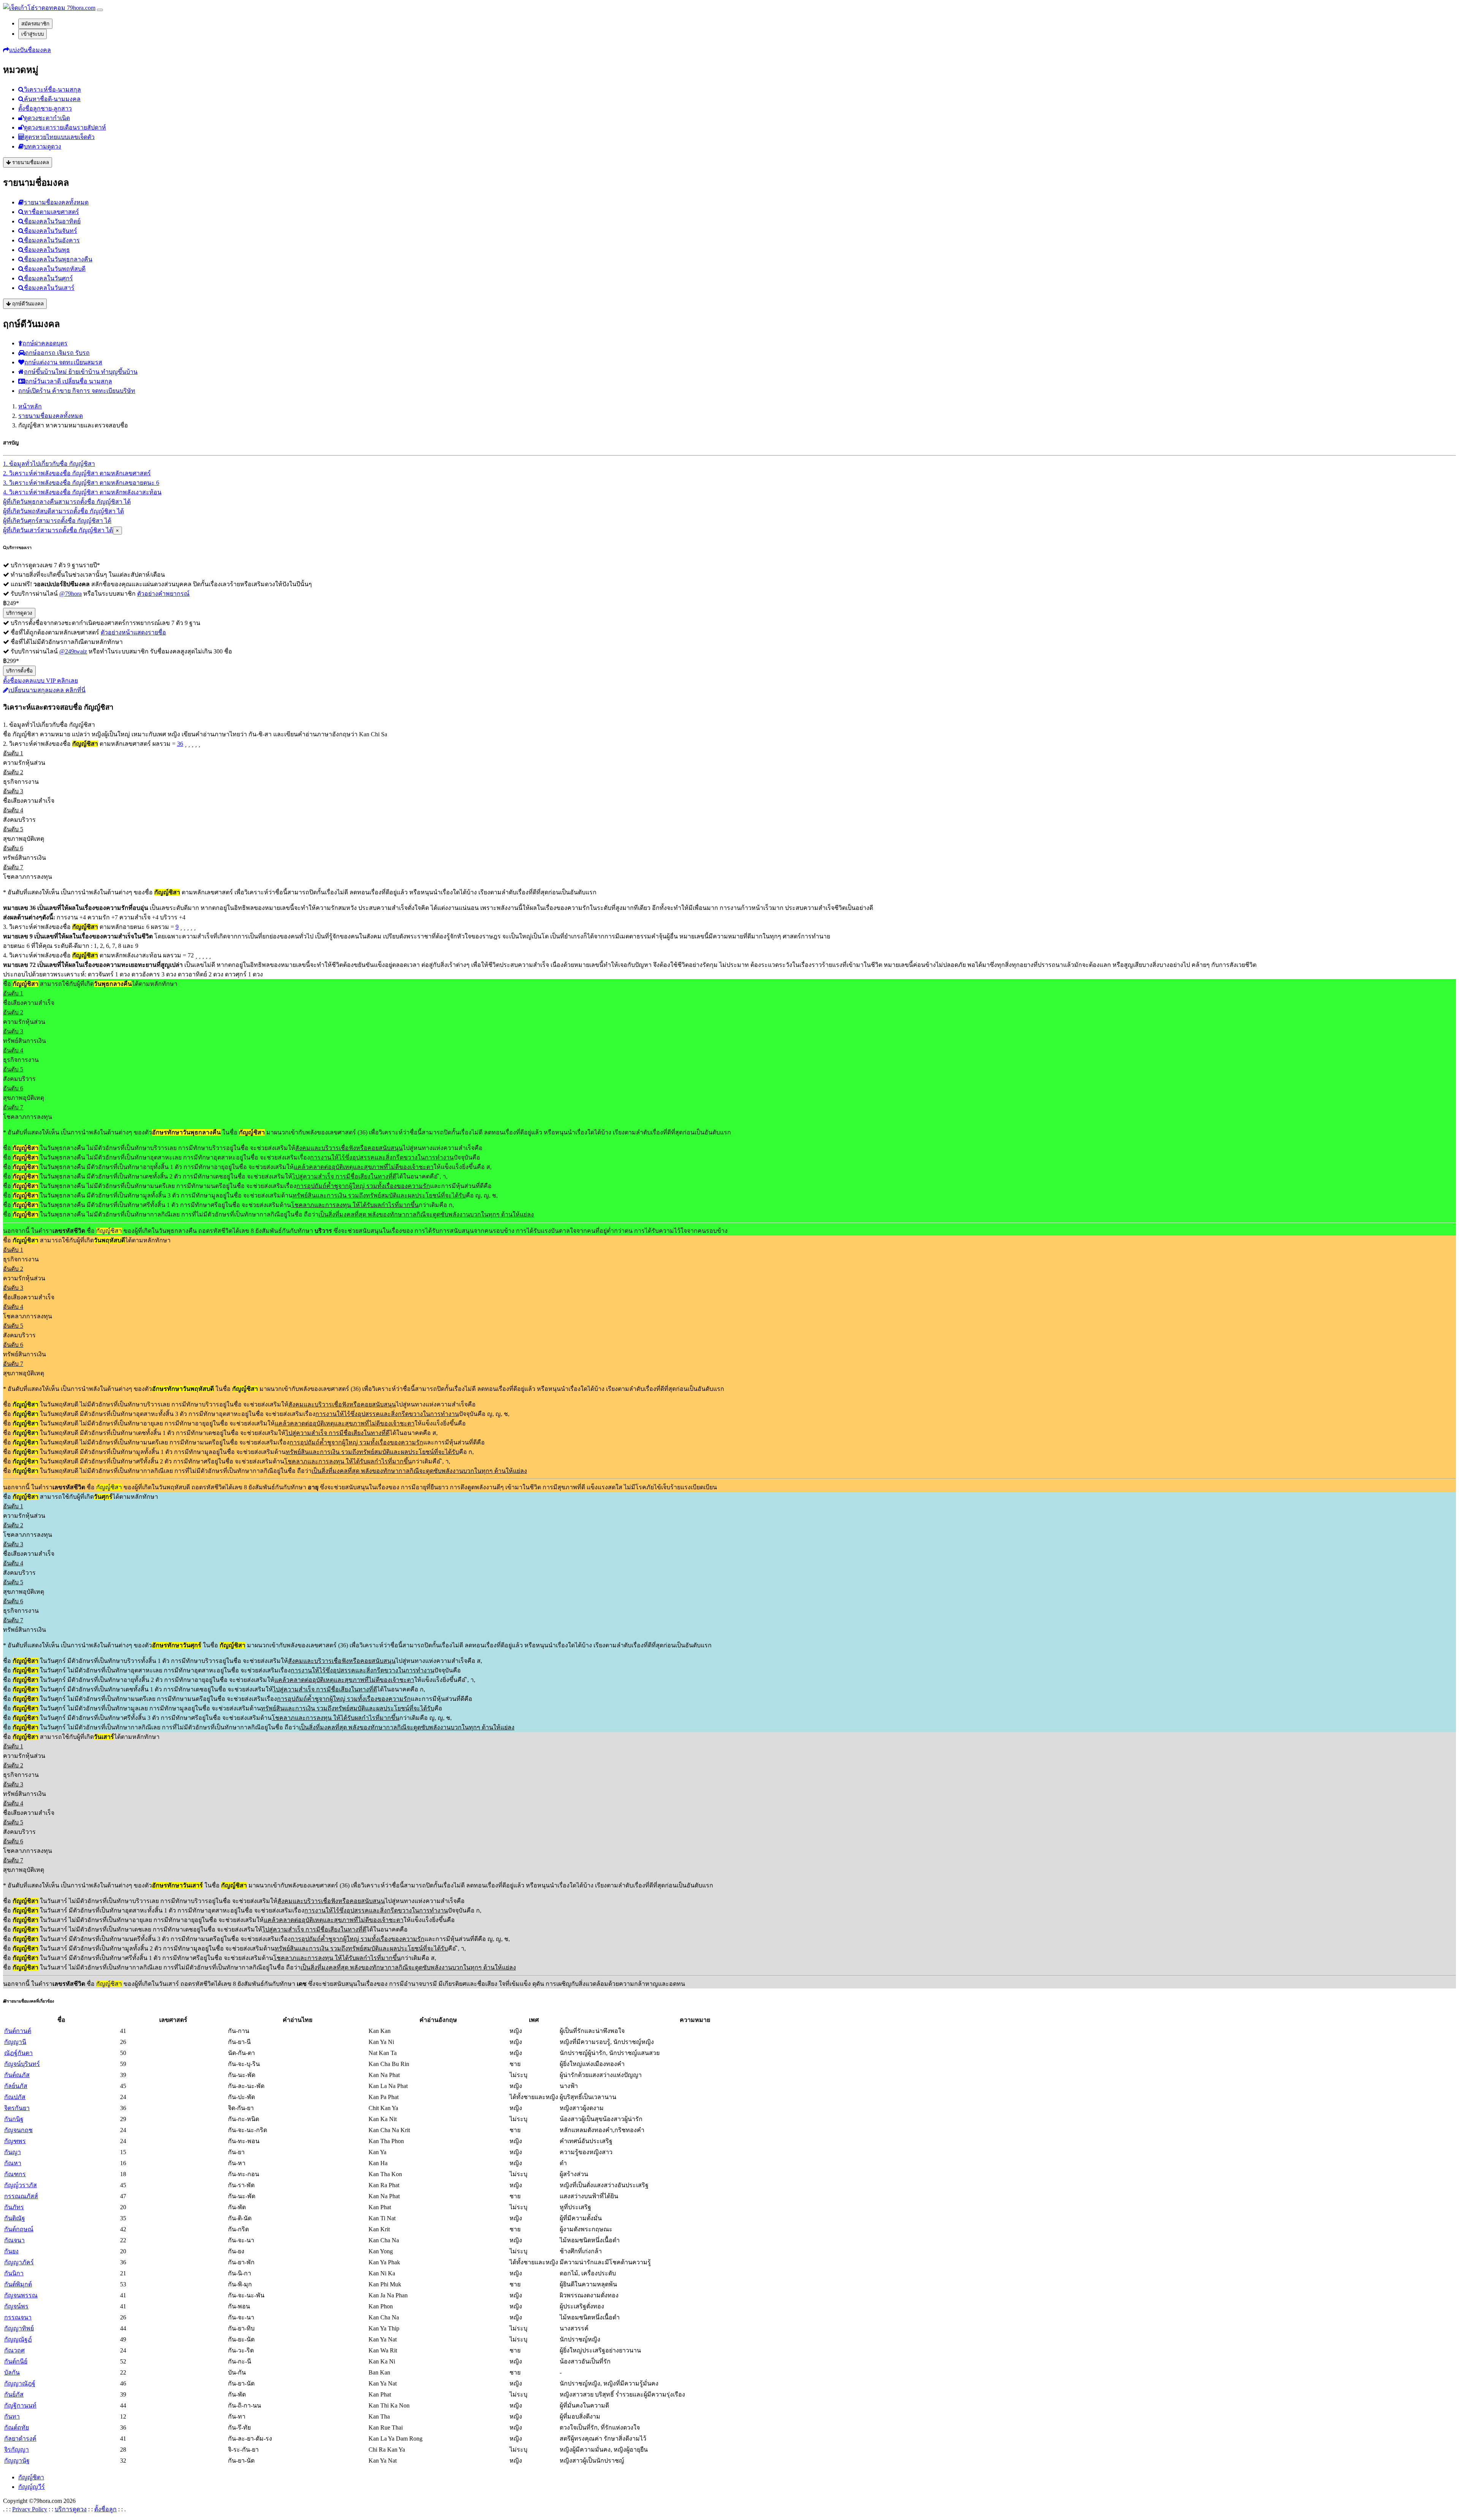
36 (180, 744)
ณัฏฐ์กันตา (18, 2053)
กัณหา (13, 2163)
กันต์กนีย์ (16, 2361)
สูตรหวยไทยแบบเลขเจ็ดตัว (59, 137)
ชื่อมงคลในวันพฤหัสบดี (55, 269)
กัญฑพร (15, 2141)
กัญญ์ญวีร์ (32, 2487)
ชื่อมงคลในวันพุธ (47, 250)
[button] (27, 50)
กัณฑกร (15, 2174)
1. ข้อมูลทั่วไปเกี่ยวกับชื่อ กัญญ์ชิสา (49, 464)
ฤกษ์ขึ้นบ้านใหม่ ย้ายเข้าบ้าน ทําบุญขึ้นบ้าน (81, 372)
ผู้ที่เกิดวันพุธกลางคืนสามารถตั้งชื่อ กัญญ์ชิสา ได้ (67, 502)
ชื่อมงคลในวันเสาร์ (49, 288)
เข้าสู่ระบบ (32, 34)
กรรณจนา (18, 2317)
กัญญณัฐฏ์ (18, 2339)
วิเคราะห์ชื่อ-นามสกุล (52, 89)
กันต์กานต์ (18, 2031)
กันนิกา (14, 2273)
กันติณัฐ (15, 2218)
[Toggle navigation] (100, 10)
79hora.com (80, 8)
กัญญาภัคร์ (19, 2262)
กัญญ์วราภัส (21, 2185)
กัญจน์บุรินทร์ (22, 2064)
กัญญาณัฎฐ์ (20, 2383)
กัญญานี (15, 2042)
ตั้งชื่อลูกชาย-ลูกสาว (45, 108)
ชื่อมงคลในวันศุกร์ (48, 278)
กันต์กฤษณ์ (19, 2229)
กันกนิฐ (14, 2119)
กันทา (12, 2416)
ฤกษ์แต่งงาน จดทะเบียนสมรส (63, 362)
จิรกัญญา (17, 2450)
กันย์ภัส (14, 2394)
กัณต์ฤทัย (17, 2427)
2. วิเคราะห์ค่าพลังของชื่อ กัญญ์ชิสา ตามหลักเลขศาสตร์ (77, 473)
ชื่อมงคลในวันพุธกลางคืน (58, 259)
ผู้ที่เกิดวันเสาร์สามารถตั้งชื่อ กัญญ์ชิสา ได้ (58, 530)
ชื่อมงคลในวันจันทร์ (51, 231)
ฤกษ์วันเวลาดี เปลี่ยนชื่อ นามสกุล (69, 381)
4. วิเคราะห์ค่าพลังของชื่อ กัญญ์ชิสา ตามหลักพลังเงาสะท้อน (82, 492)
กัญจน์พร (16, 2306)
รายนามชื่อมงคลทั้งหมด (56, 202)
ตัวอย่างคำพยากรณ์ (163, 594)
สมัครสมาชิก (35, 24)
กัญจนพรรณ (21, 2295)
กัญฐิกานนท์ (20, 2405)
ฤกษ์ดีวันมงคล (27, 304)
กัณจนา (14, 2240)
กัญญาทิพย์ (19, 2328)
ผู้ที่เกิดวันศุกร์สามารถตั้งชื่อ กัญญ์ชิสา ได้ (57, 521)
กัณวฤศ (14, 2350)
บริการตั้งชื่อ (19, 671)
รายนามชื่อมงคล (30, 162)
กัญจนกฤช (18, 2130)
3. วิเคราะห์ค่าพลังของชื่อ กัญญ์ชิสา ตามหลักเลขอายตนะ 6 (81, 483)
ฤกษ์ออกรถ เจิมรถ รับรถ (57, 353)
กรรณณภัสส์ (21, 2196)
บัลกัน (12, 2372)
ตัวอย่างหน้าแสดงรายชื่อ (133, 632)
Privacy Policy (30, 2509)
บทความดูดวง (43, 146)
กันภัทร (14, 2207)
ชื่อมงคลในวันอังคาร (52, 240)
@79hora (70, 594)
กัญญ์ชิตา (31, 2477)
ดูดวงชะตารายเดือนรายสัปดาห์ (65, 127)
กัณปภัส (15, 2097)
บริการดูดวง (19, 613)
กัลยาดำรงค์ (20, 2439)
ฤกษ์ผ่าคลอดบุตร (45, 343)
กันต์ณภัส (17, 2075)
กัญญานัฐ (17, 2461)
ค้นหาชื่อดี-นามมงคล (52, 99)
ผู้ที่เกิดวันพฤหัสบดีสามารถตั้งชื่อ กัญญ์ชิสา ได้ (63, 511)
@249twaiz (73, 651)
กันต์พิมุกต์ (18, 2284)
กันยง (11, 2251)
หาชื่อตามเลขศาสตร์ (51, 212)
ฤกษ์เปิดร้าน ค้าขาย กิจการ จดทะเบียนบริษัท (77, 391)
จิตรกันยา (17, 2108)
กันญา (13, 2152)
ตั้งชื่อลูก (105, 2509)
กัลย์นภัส (16, 2086)
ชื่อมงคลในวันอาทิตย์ (52, 221)
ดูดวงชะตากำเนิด (47, 118)
